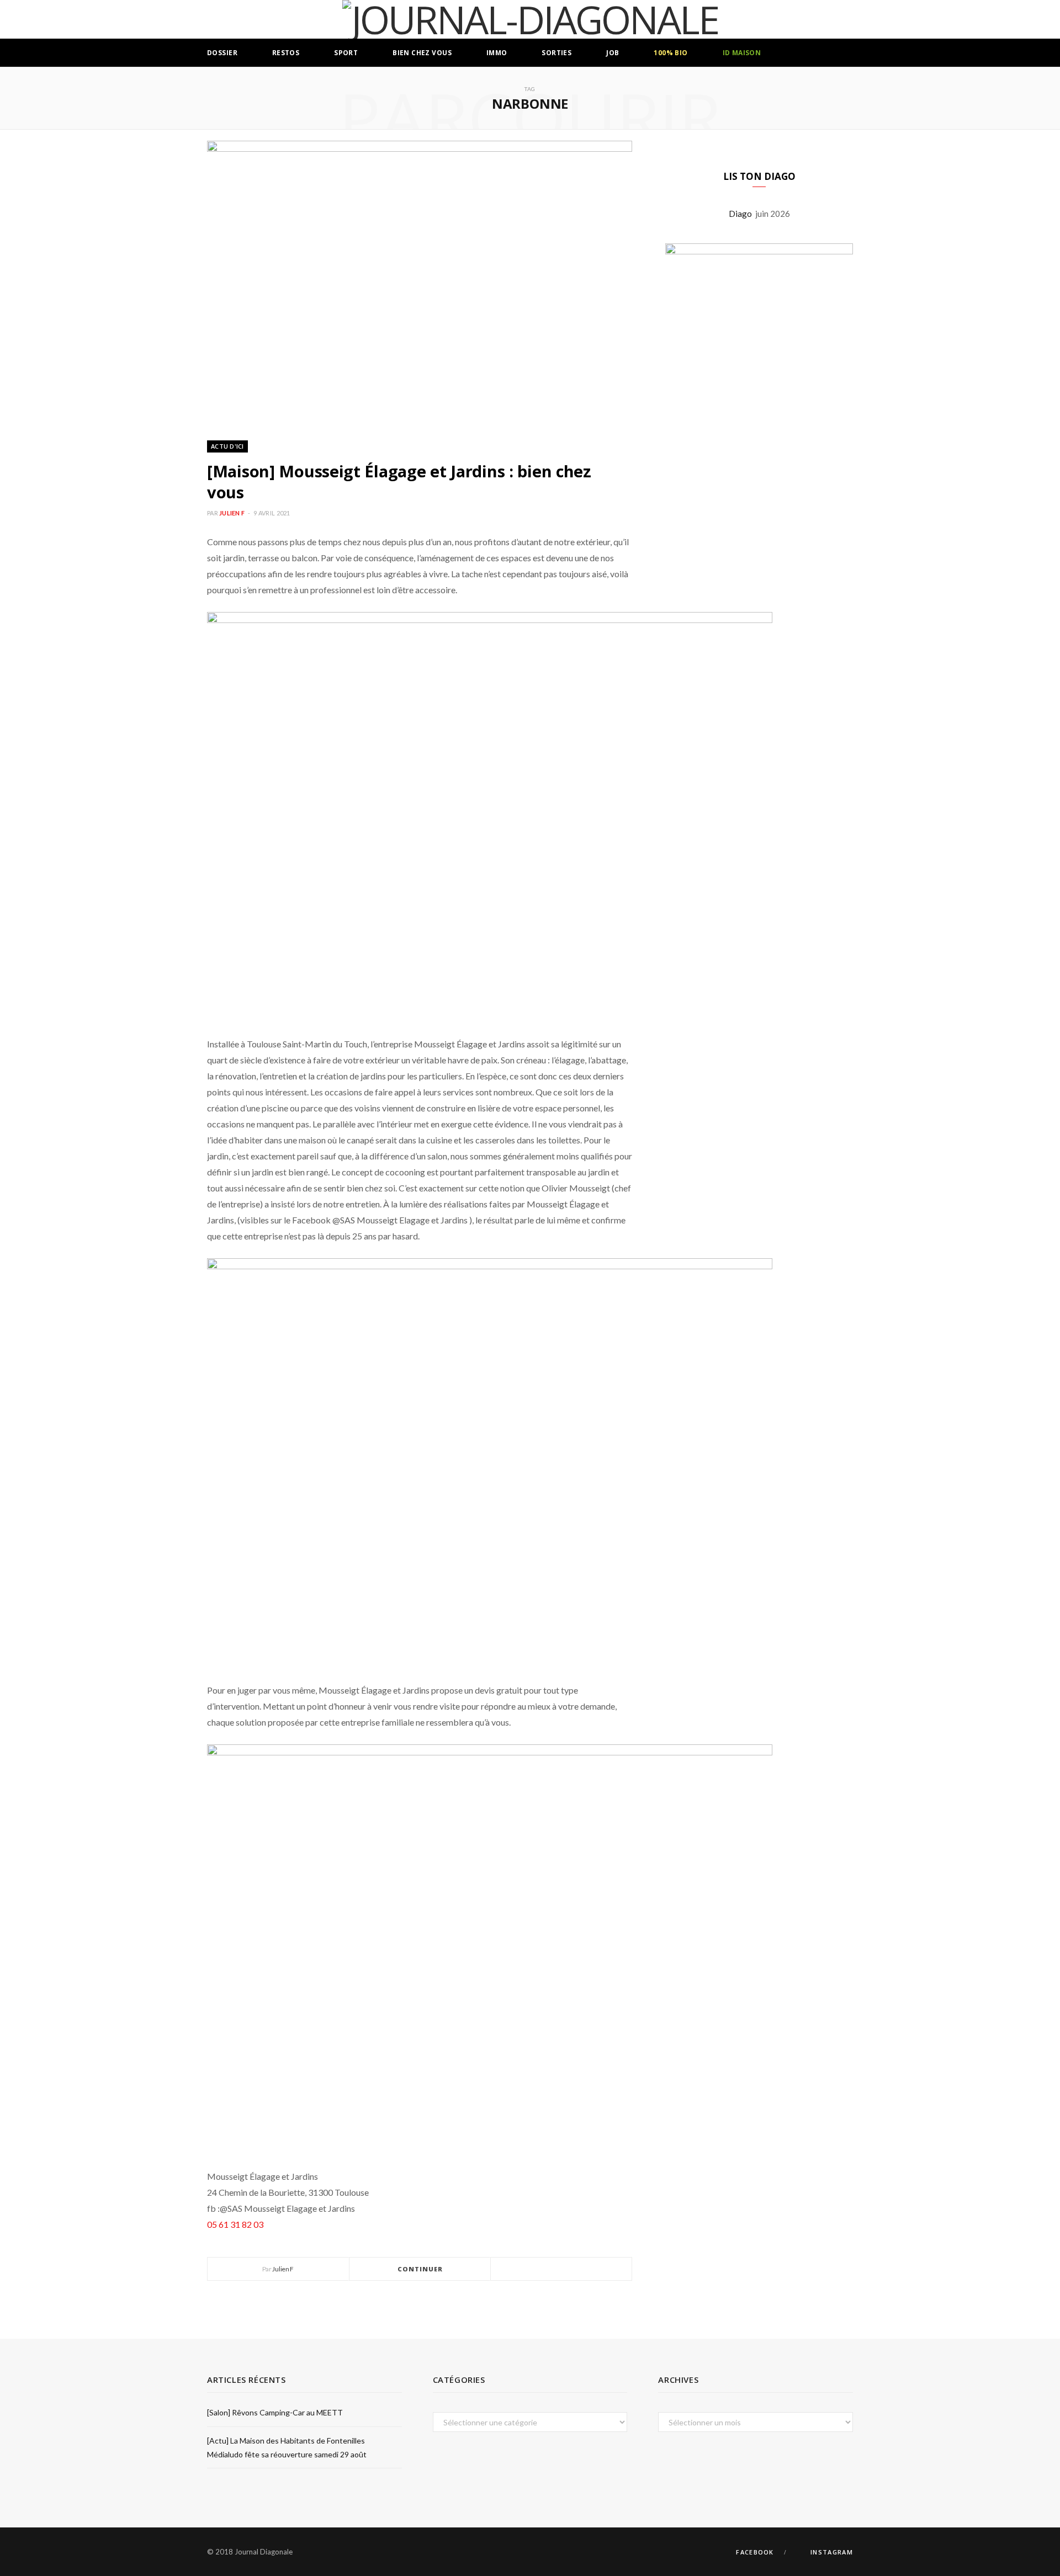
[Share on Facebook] (548, 2269)
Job (613, 53)
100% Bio (671, 53)
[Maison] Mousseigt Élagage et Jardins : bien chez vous (399, 481)
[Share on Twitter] (561, 2269)
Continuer (420, 2269)
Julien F (232, 513)
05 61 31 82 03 (235, 2224)
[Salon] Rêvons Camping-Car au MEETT (275, 2412)
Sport (346, 53)
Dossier (222, 53)
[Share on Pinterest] (588, 2269)
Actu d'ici (227, 446)
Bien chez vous (422, 53)
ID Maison (742, 53)
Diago (742, 214)
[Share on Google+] (575, 2269)
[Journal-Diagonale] (530, 19)
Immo (497, 53)
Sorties (556, 53)
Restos (286, 53)
